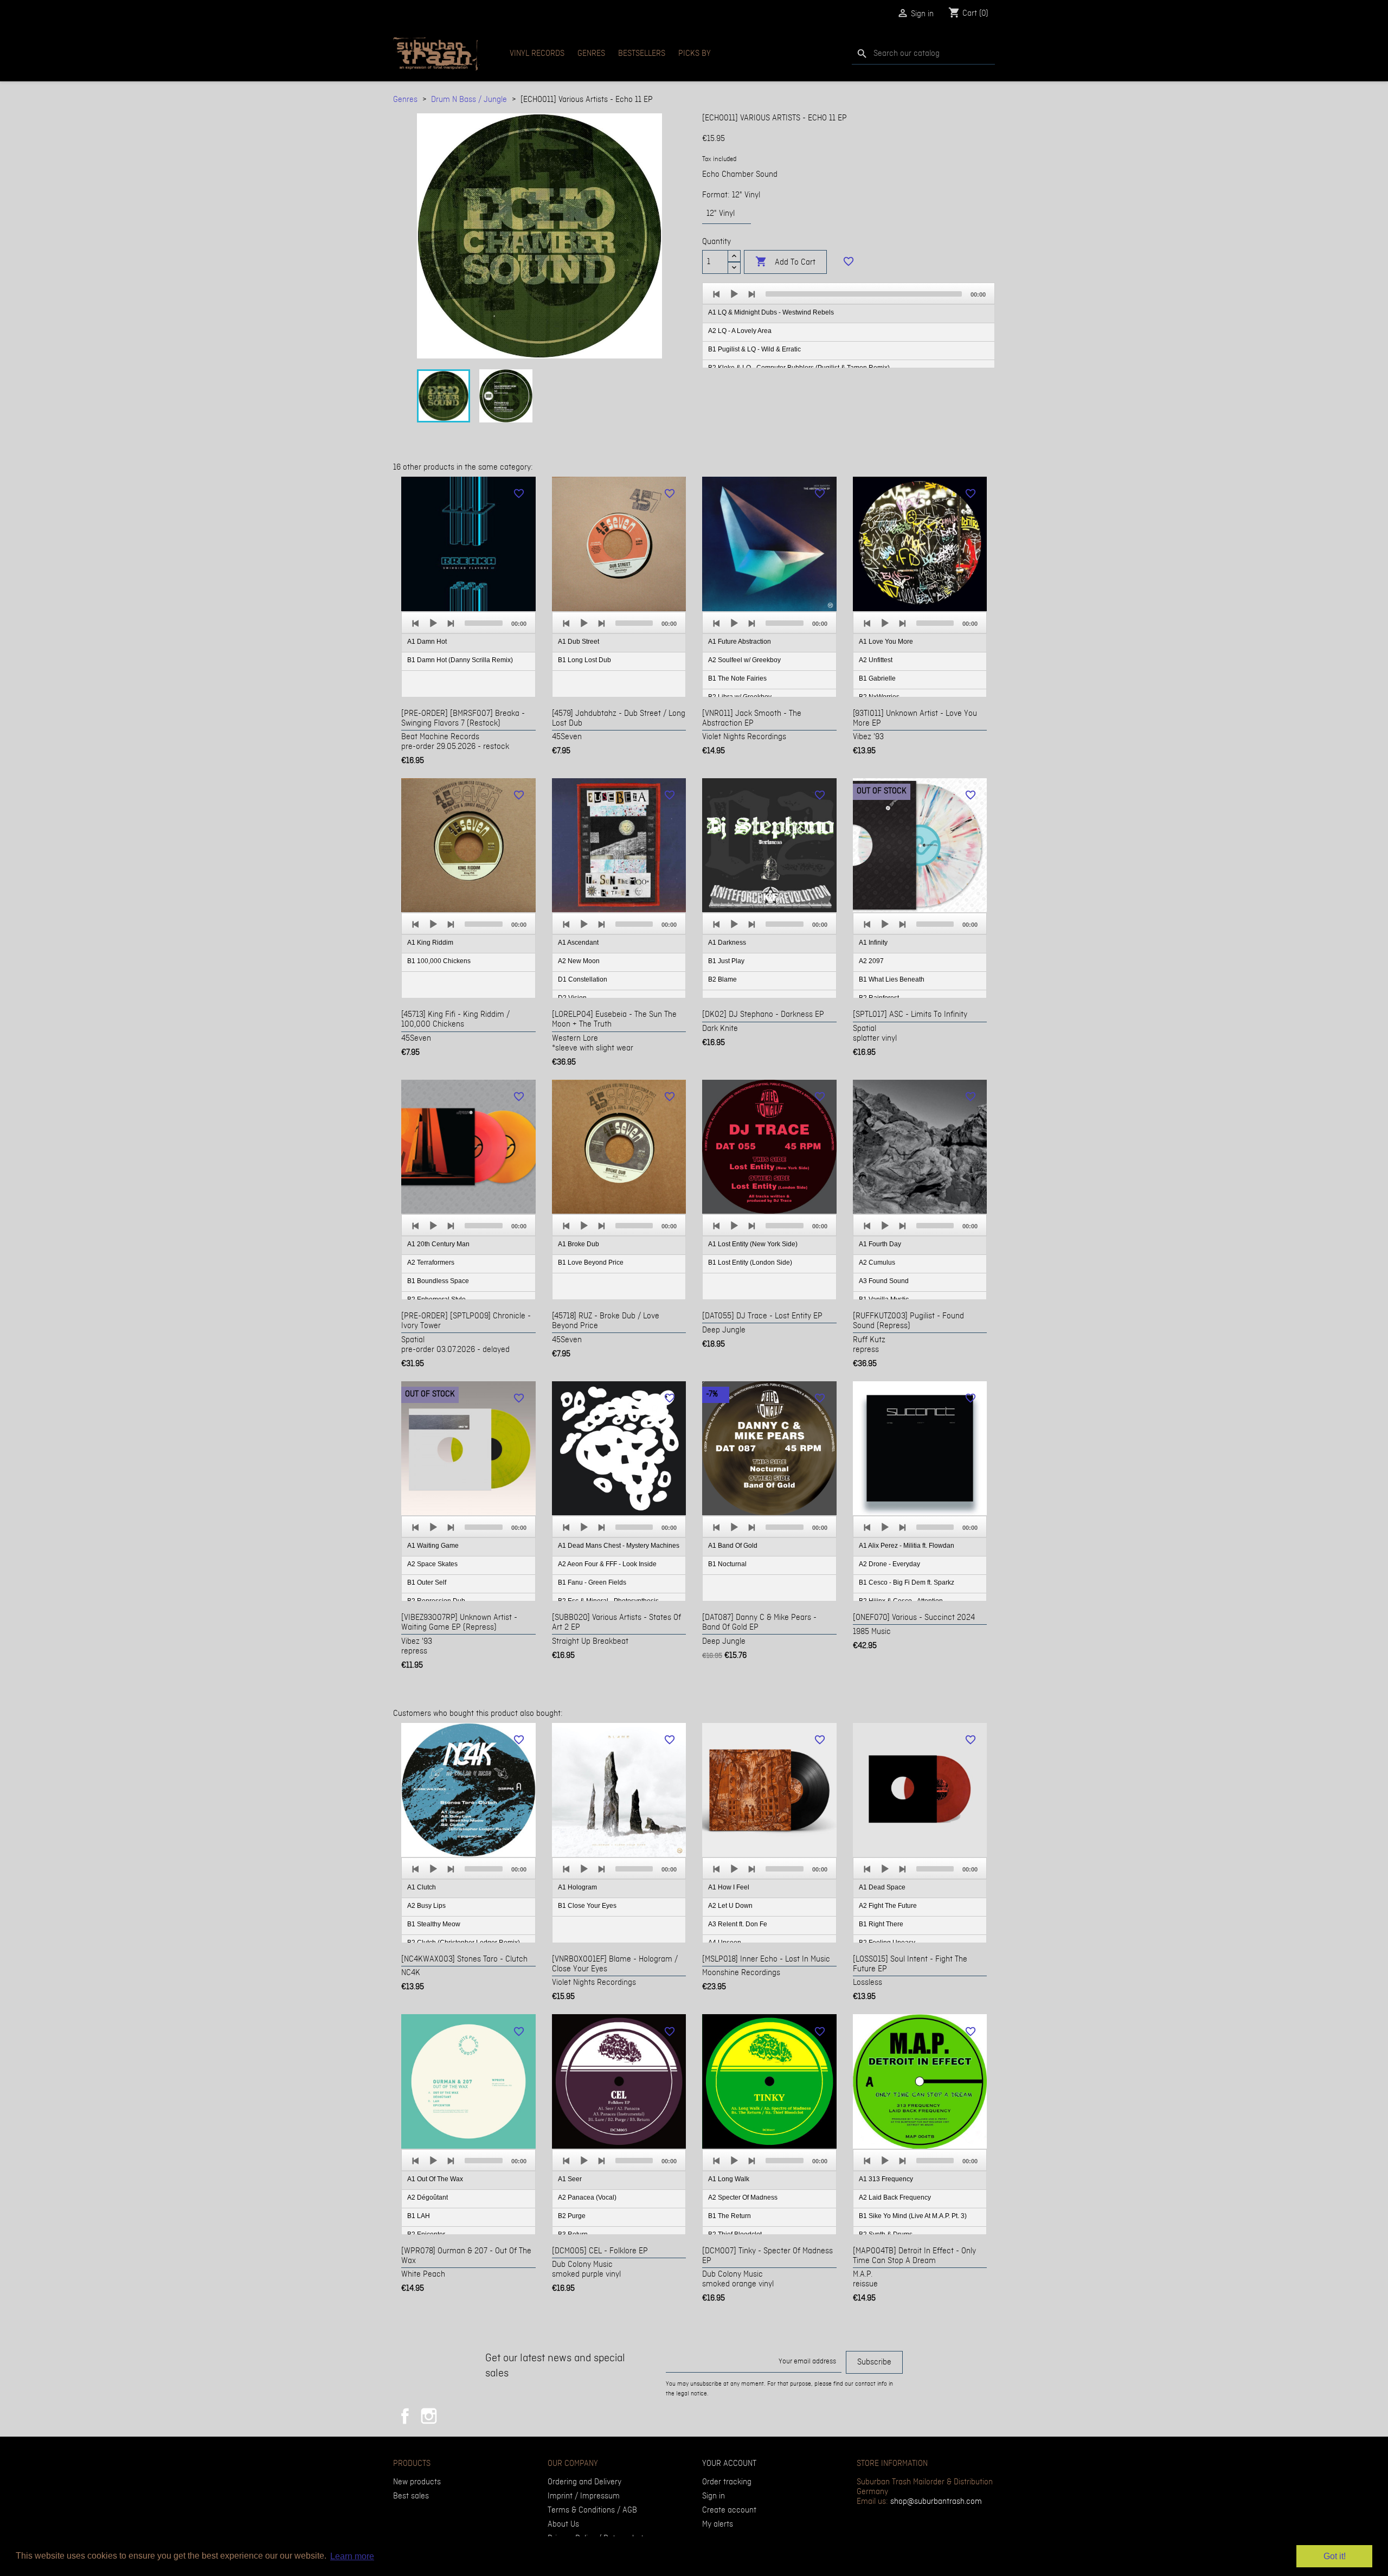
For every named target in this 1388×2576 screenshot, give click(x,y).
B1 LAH (419, 2216)
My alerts (718, 2524)
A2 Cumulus (877, 1263)
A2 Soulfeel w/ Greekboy (744, 660)
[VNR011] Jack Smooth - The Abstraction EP (752, 719)
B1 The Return (730, 2216)
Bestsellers (642, 54)
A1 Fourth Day (880, 1244)
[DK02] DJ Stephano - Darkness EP (763, 1015)
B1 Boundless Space (438, 1281)
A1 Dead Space (882, 1887)
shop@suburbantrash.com (936, 2502)
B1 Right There (881, 1924)
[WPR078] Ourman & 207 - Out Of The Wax (466, 2256)
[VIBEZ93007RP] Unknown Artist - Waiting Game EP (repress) (459, 1623)
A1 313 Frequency (886, 2179)
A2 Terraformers (431, 1263)
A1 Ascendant (578, 943)
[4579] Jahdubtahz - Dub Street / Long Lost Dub (619, 719)
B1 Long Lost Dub (584, 660)
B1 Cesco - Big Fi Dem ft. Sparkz (907, 1582)
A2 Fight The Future (888, 1906)
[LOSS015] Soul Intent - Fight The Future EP (910, 1964)
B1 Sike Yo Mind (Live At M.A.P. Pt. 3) (913, 2216)
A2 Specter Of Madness (743, 2197)
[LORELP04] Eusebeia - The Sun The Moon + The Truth (614, 1020)
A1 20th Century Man (438, 1244)
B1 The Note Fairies (737, 678)
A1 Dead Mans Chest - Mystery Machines (619, 1546)
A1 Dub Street (579, 642)
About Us (563, 2524)
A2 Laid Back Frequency (895, 2197)
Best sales (411, 2496)
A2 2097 (871, 961)
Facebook (405, 2416)
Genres (591, 54)
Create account (729, 2510)
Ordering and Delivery (584, 2482)
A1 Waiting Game (433, 1546)
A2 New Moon (579, 961)
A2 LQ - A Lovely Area (740, 331)
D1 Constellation (583, 979)
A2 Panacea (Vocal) (587, 2197)
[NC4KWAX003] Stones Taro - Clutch (464, 1959)
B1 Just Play (726, 961)
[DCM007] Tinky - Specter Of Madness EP (767, 2256)
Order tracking (727, 2482)
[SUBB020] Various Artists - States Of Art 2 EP (616, 1623)
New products (417, 2482)
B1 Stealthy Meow (434, 1924)
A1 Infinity (873, 943)
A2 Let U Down (730, 1906)
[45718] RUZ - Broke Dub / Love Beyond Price (606, 1321)
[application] (849, 326)
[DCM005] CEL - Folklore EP (600, 2251)
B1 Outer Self (427, 1582)
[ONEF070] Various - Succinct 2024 (914, 1618)
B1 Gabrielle (877, 678)
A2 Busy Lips (426, 1906)
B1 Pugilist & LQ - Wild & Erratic (754, 349)
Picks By (695, 54)
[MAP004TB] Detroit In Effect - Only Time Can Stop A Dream (914, 2256)
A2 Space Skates (432, 1564)
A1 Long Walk (729, 2179)
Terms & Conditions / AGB (592, 2510)
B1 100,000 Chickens (439, 961)
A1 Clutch (422, 1887)
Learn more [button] (352, 2556)
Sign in (714, 2496)
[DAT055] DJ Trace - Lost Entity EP (762, 1316)
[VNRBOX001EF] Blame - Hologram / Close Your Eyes (615, 1964)
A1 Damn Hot (427, 642)
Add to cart (785, 262)
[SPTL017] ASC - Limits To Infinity (910, 1015)
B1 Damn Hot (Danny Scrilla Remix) (460, 660)
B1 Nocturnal (727, 1564)
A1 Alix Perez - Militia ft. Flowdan (907, 1546)
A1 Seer (570, 2179)
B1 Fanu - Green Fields (592, 1582)
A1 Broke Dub (579, 1244)
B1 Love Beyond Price (591, 1263)
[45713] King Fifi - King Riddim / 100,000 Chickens (455, 1020)
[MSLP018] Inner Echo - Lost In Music (766, 1959)
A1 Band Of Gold (733, 1546)
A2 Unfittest (876, 660)
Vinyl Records (537, 54)
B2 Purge (572, 2216)
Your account (729, 2464)
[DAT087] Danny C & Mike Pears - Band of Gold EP (759, 1623)
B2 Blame (722, 979)
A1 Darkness (727, 943)
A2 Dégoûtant (428, 2197)
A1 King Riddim (430, 943)
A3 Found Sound (884, 1281)
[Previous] (717, 294)
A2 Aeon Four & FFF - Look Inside (607, 1564)
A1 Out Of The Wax (435, 2179)
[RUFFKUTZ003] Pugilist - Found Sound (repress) (908, 1321)
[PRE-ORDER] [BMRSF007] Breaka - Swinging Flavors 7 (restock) (463, 719)
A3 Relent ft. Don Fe (738, 1924)
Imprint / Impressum (584, 2496)
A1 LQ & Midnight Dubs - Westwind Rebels (771, 312)
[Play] (734, 294)
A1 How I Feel (729, 1887)
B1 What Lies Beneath (892, 979)
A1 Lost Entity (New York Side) (753, 1244)
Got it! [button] (1335, 2556)
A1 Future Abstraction (740, 642)
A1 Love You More (886, 642)
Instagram (429, 2416)
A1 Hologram (577, 1887)
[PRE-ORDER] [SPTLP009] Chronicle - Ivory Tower (466, 1321)
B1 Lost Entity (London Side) (750, 1263)
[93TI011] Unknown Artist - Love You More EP (915, 719)
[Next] (751, 294)
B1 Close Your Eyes (587, 1906)
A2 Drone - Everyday (889, 1564)
